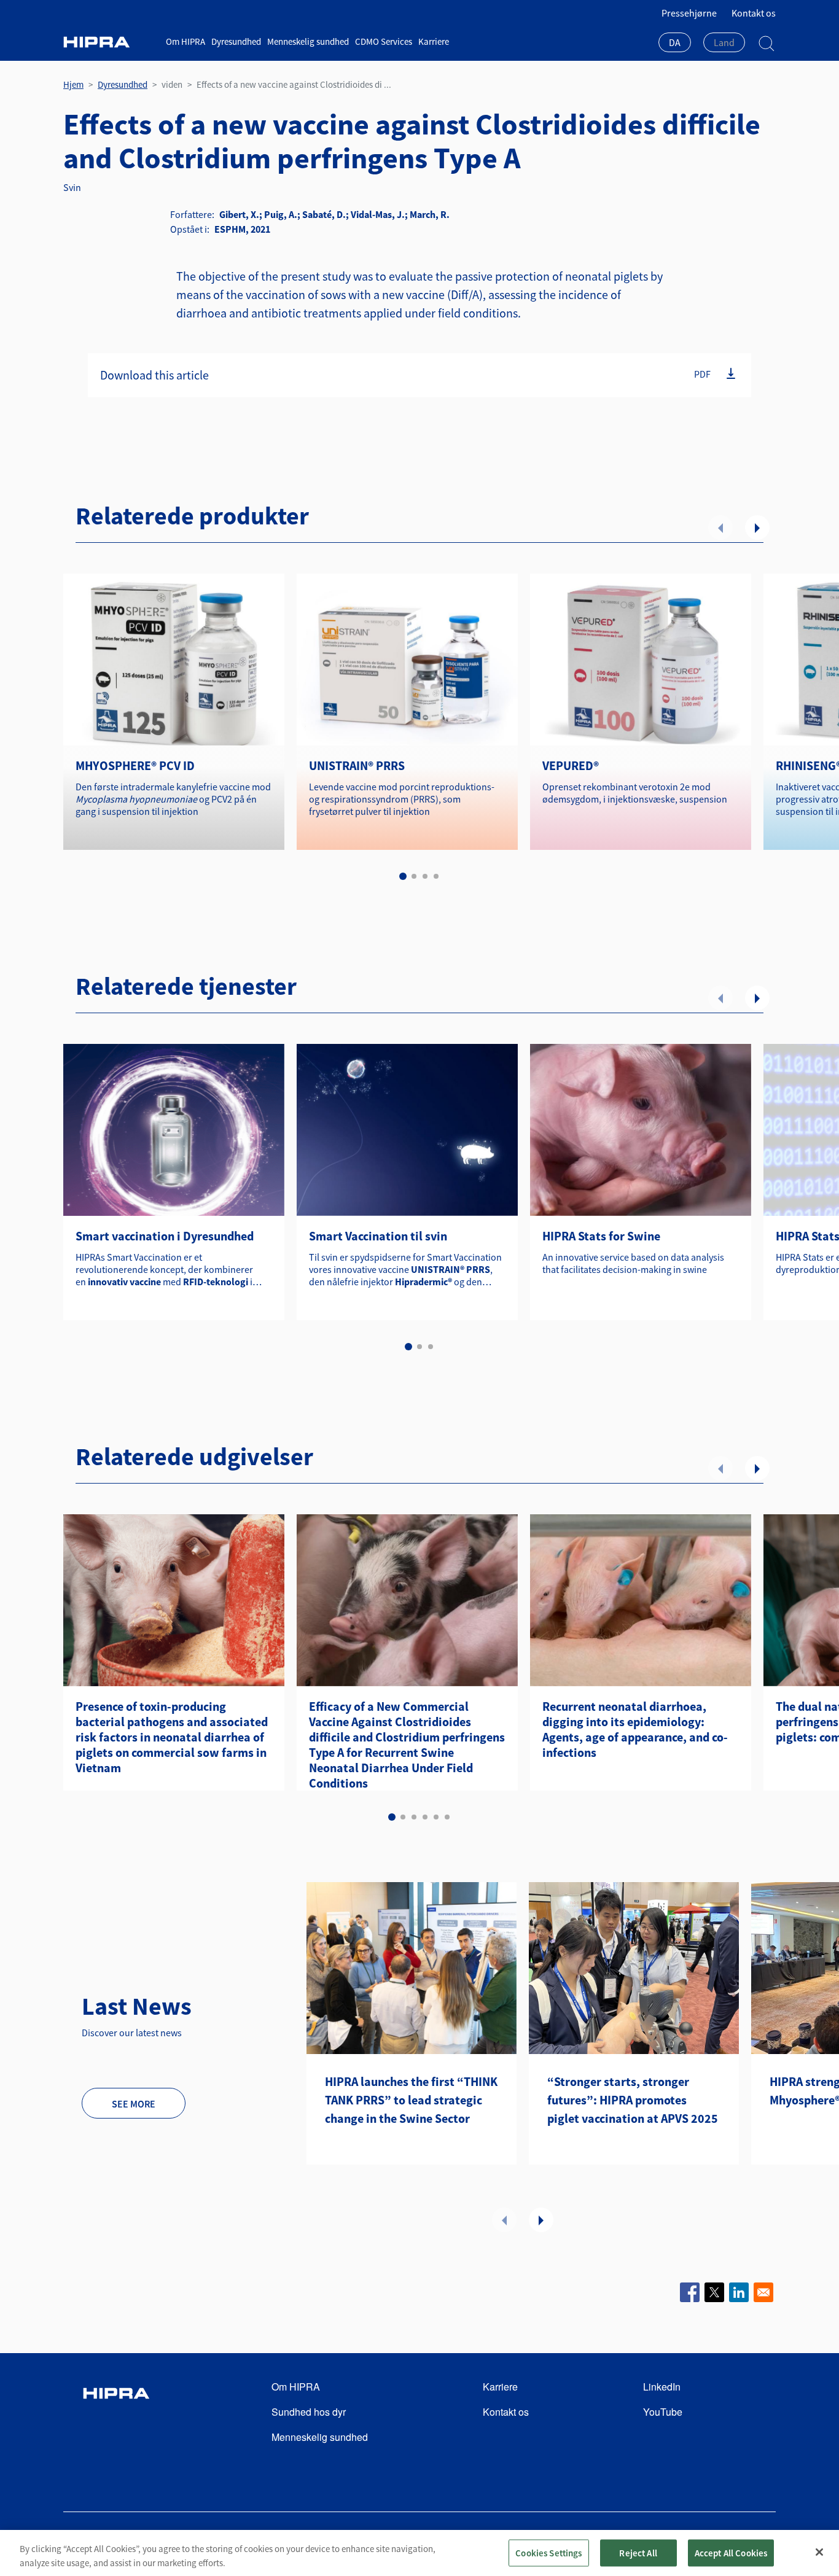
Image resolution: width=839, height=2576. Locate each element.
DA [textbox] (675, 42)
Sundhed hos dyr (309, 2412)
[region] (419, 2553)
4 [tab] (436, 876)
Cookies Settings (548, 2552)
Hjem (73, 84)
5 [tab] (436, 1817)
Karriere (434, 41)
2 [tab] (414, 876)
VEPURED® (571, 765)
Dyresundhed (236, 41)
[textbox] (724, 42)
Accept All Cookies (731, 2552)
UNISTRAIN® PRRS (357, 765)
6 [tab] (447, 1817)
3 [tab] (425, 876)
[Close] (819, 2552)
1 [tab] (403, 876)
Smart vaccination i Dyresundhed (165, 1236)
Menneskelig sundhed (308, 41)
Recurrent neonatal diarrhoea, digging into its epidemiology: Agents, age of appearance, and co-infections (635, 1729)
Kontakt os (754, 13)
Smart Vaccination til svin (378, 1236)
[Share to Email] (763, 2292)
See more (134, 2104)
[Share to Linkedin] (739, 2292)
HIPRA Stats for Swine (601, 1236)
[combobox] (675, 44)
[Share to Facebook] (690, 2292)
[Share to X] (714, 2292)
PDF (702, 373)
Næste (757, 527)
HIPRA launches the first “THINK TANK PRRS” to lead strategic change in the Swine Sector (411, 2100)
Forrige (720, 527)
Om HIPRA (185, 41)
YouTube (663, 2412)
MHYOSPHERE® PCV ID (135, 765)
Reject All (638, 2552)
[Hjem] (110, 42)
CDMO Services (384, 41)
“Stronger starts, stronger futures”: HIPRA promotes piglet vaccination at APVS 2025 (633, 2100)
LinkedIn (662, 2387)
